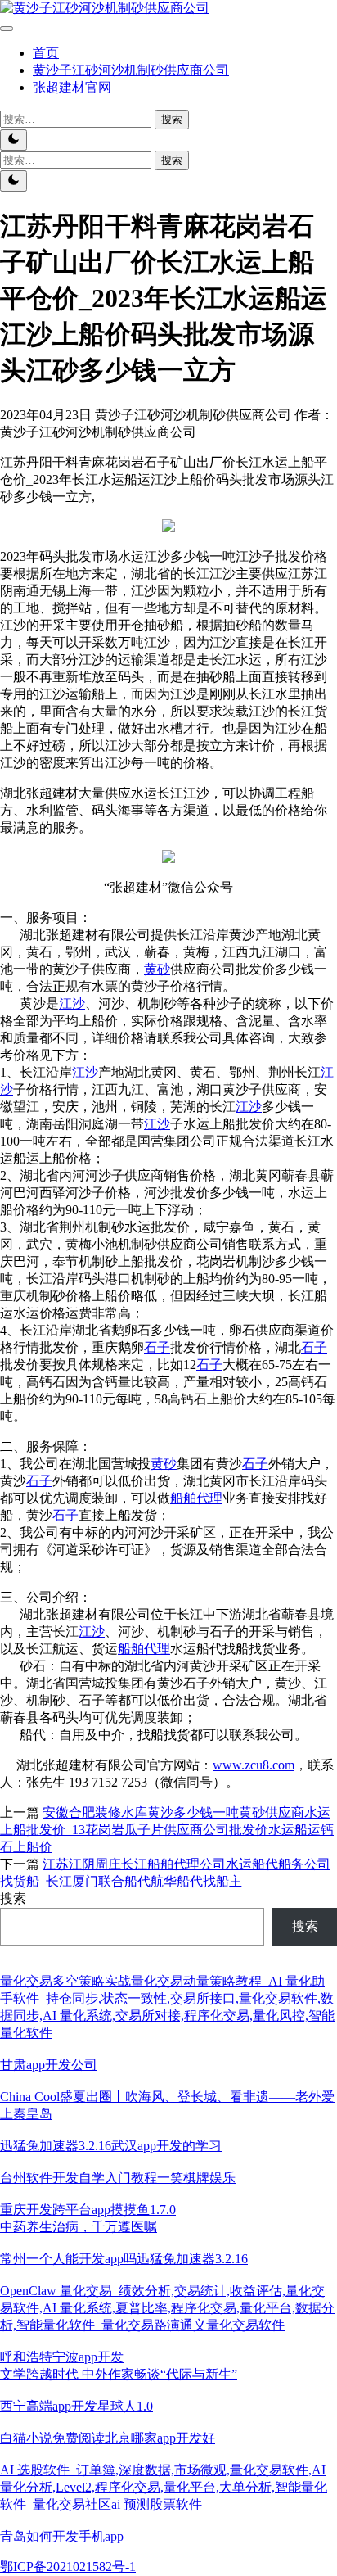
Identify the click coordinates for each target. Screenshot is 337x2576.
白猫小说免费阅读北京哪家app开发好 (108, 2438)
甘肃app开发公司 (49, 2065)
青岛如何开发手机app (62, 2536)
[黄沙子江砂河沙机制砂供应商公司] (105, 8)
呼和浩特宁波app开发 (62, 2357)
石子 (157, 1347)
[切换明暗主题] (13, 140)
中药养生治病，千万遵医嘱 (79, 2227)
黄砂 (157, 969)
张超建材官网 (72, 87)
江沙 (72, 1003)
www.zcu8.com (254, 1765)
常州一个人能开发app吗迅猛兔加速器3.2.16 (124, 2259)
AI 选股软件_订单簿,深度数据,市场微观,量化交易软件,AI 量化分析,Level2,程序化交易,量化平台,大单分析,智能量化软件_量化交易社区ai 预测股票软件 (164, 2487)
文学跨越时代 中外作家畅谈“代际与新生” (119, 2374)
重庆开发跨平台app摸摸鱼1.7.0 (88, 2210)
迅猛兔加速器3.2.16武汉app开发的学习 (111, 2146)
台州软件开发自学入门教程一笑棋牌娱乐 (118, 2178)
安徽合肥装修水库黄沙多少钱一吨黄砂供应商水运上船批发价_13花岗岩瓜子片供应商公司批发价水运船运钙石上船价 (167, 1830)
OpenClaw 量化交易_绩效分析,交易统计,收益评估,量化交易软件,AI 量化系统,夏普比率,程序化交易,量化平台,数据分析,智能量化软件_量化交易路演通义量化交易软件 (167, 2308)
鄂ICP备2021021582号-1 (68, 2567)
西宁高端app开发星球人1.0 (76, 2406)
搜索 (13, 1898)
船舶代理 (196, 1498)
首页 (46, 53)
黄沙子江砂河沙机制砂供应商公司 (131, 70)
